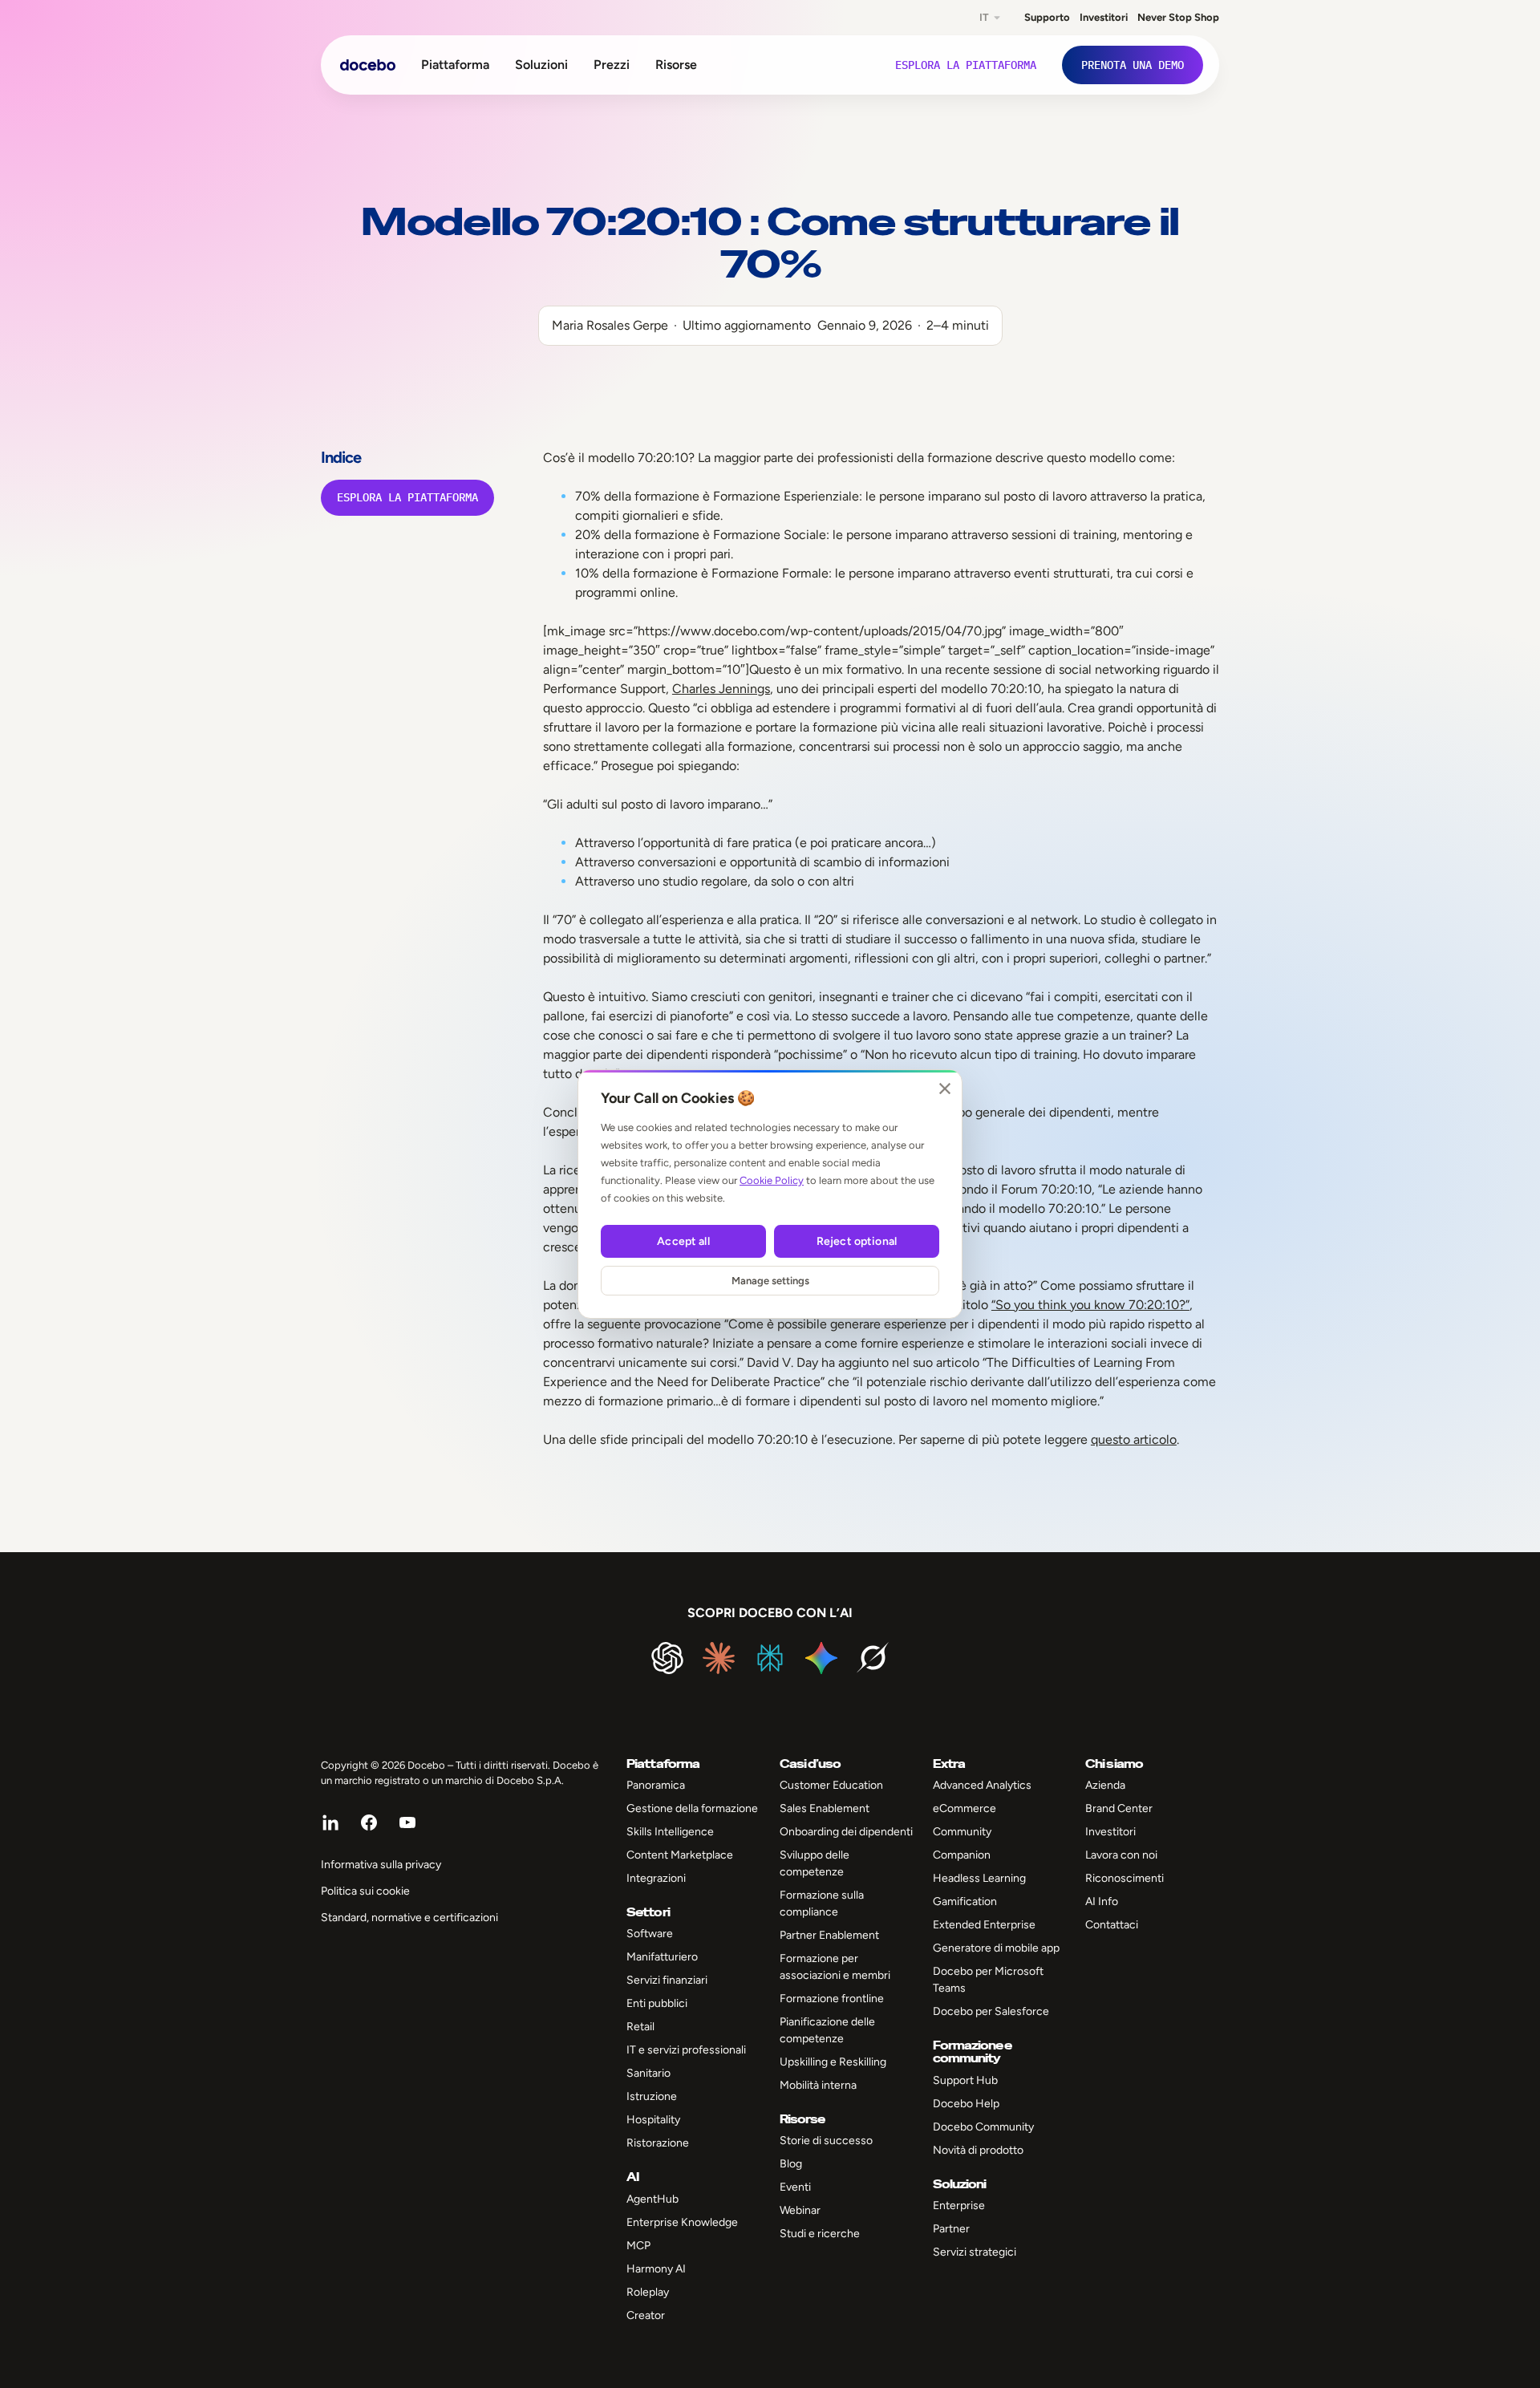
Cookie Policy (772, 1180)
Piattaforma (455, 65)
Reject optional (857, 1241)
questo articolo (1134, 1439)
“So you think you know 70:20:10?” (1090, 1305)
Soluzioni (541, 65)
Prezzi (612, 65)
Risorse (676, 65)
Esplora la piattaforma (407, 497)
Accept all (683, 1241)
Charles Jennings (721, 689)
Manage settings (770, 1281)
